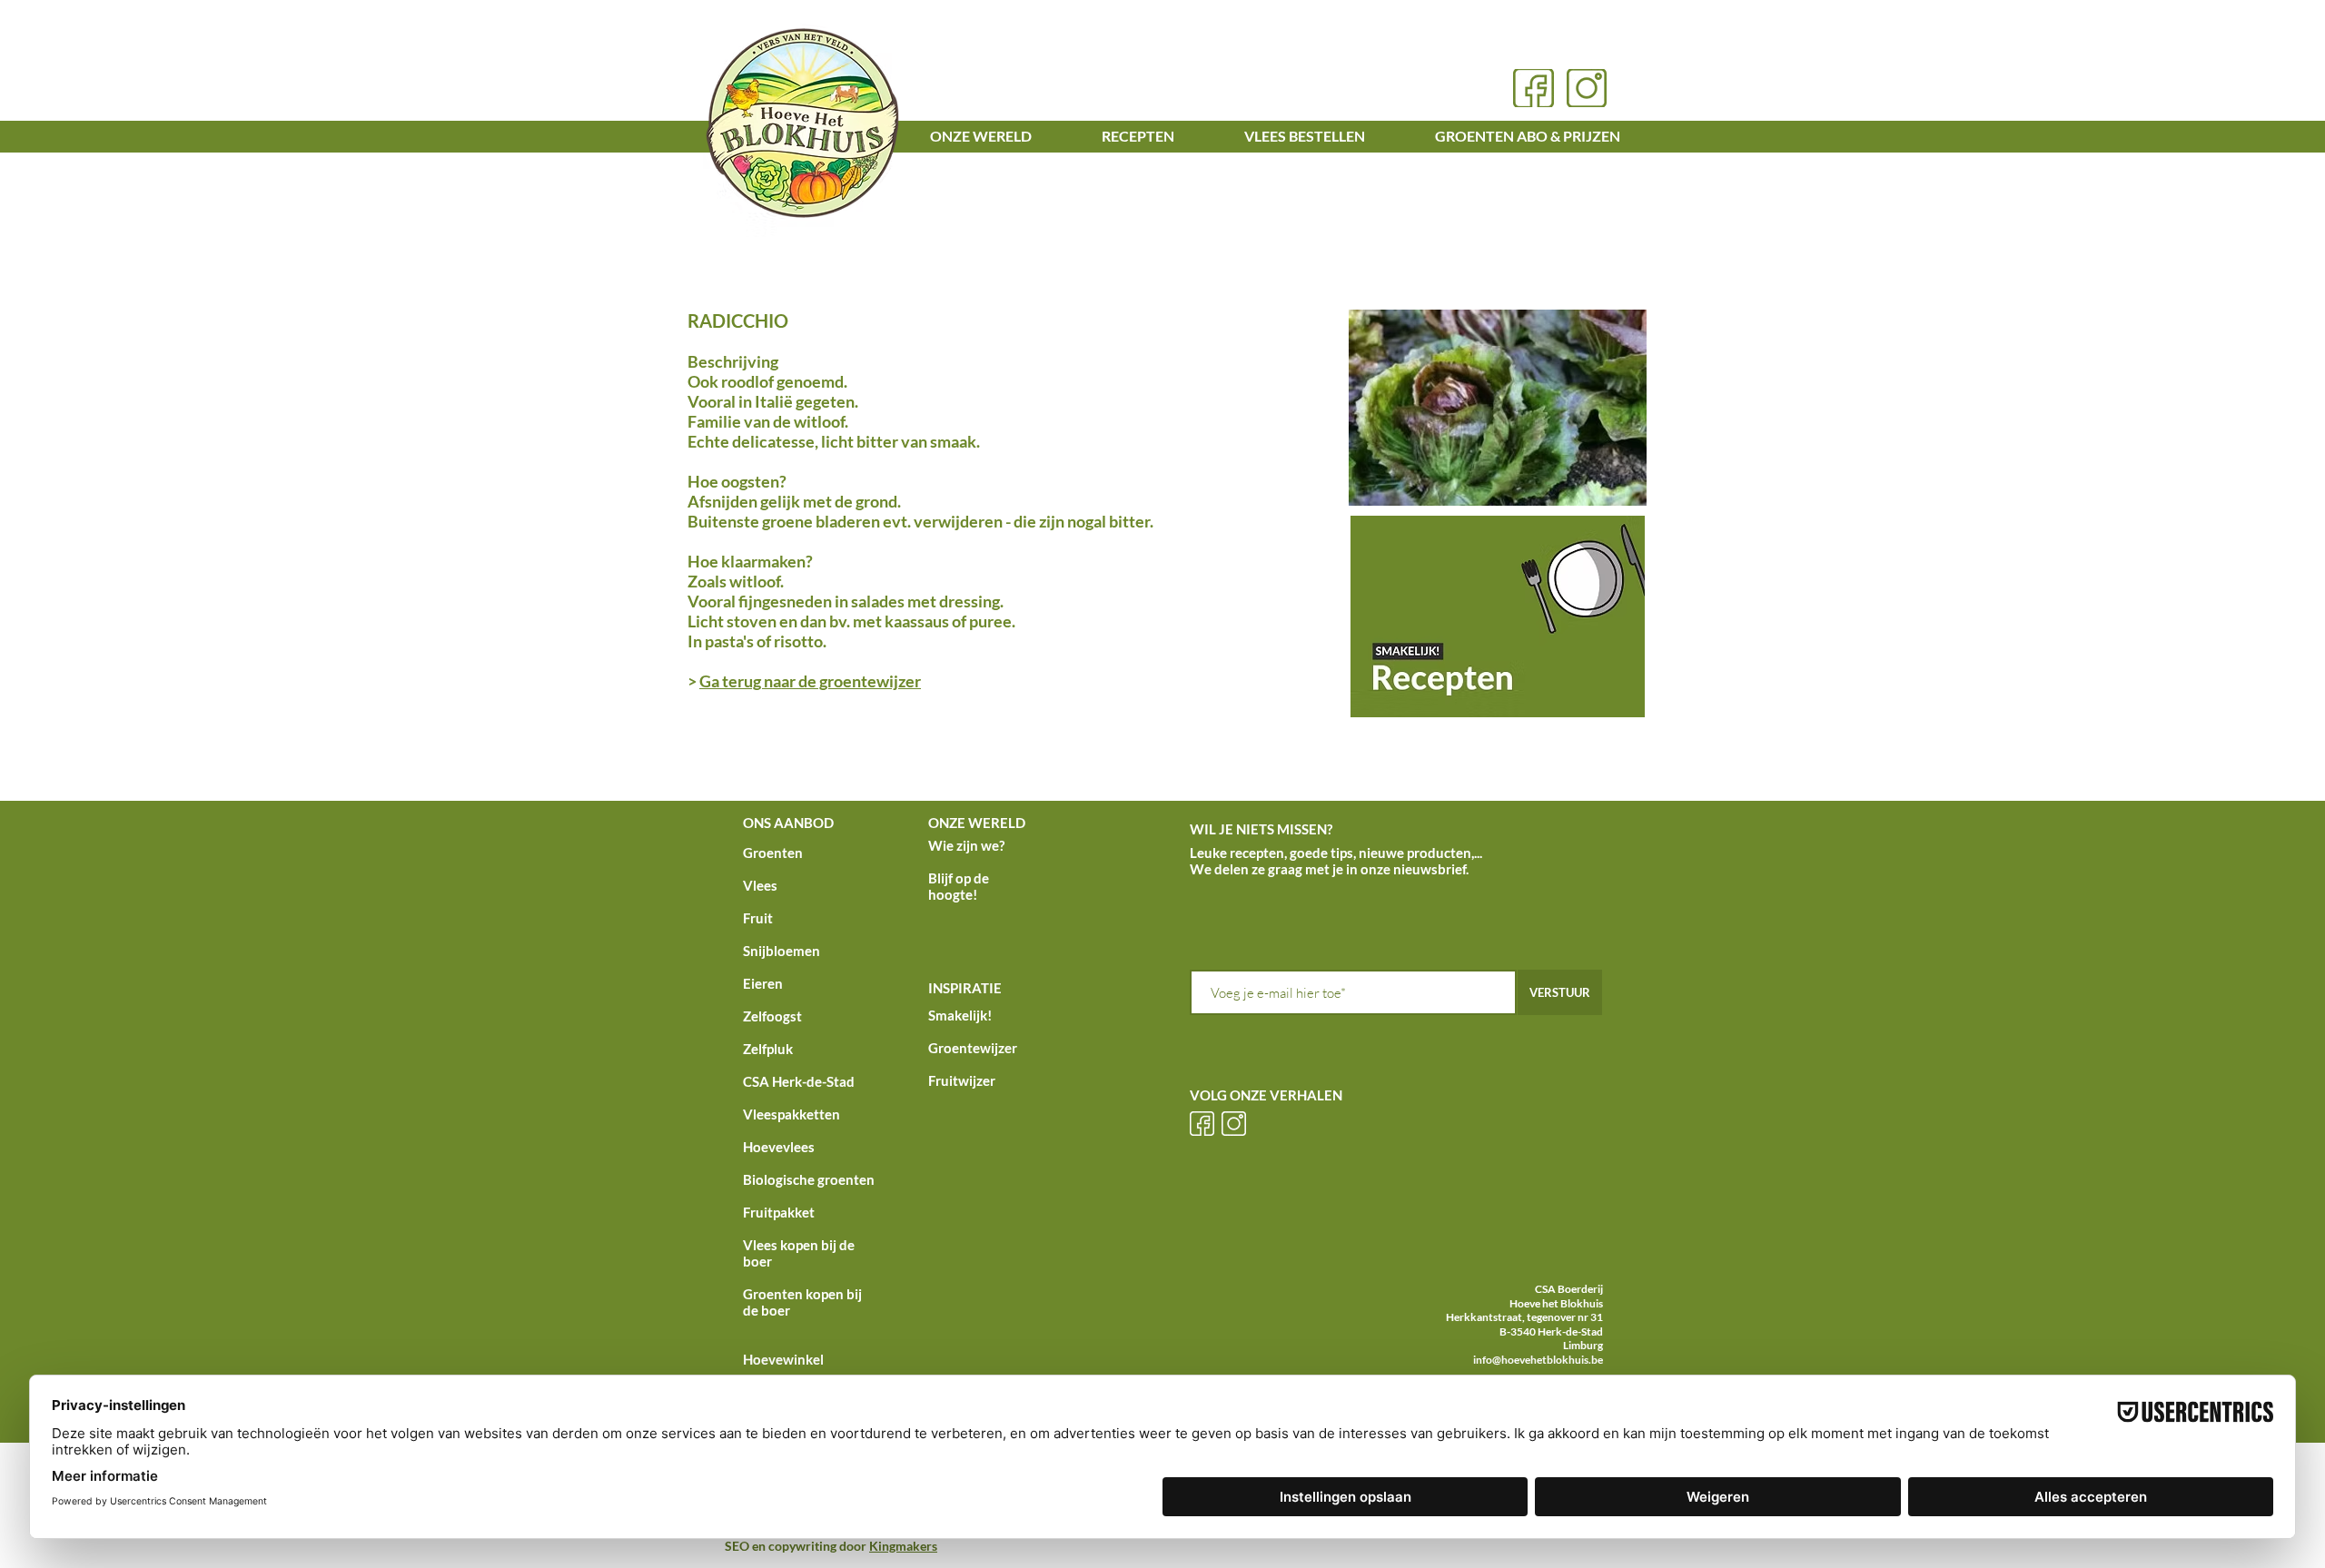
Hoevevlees (779, 1147)
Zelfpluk (768, 1049)
